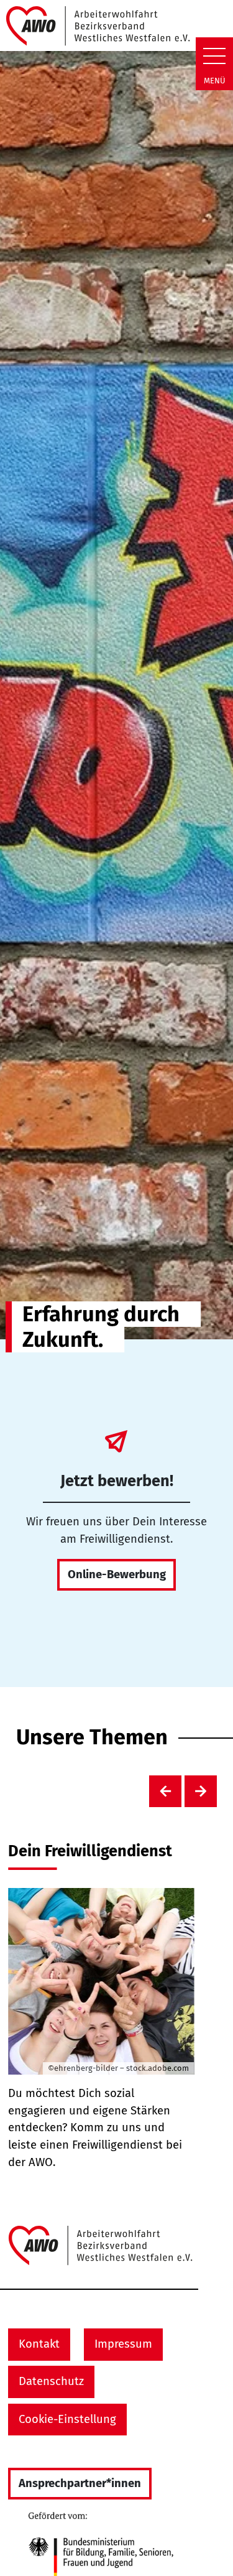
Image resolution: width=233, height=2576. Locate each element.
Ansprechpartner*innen (80, 2483)
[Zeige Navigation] (214, 56)
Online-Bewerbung (117, 1574)
